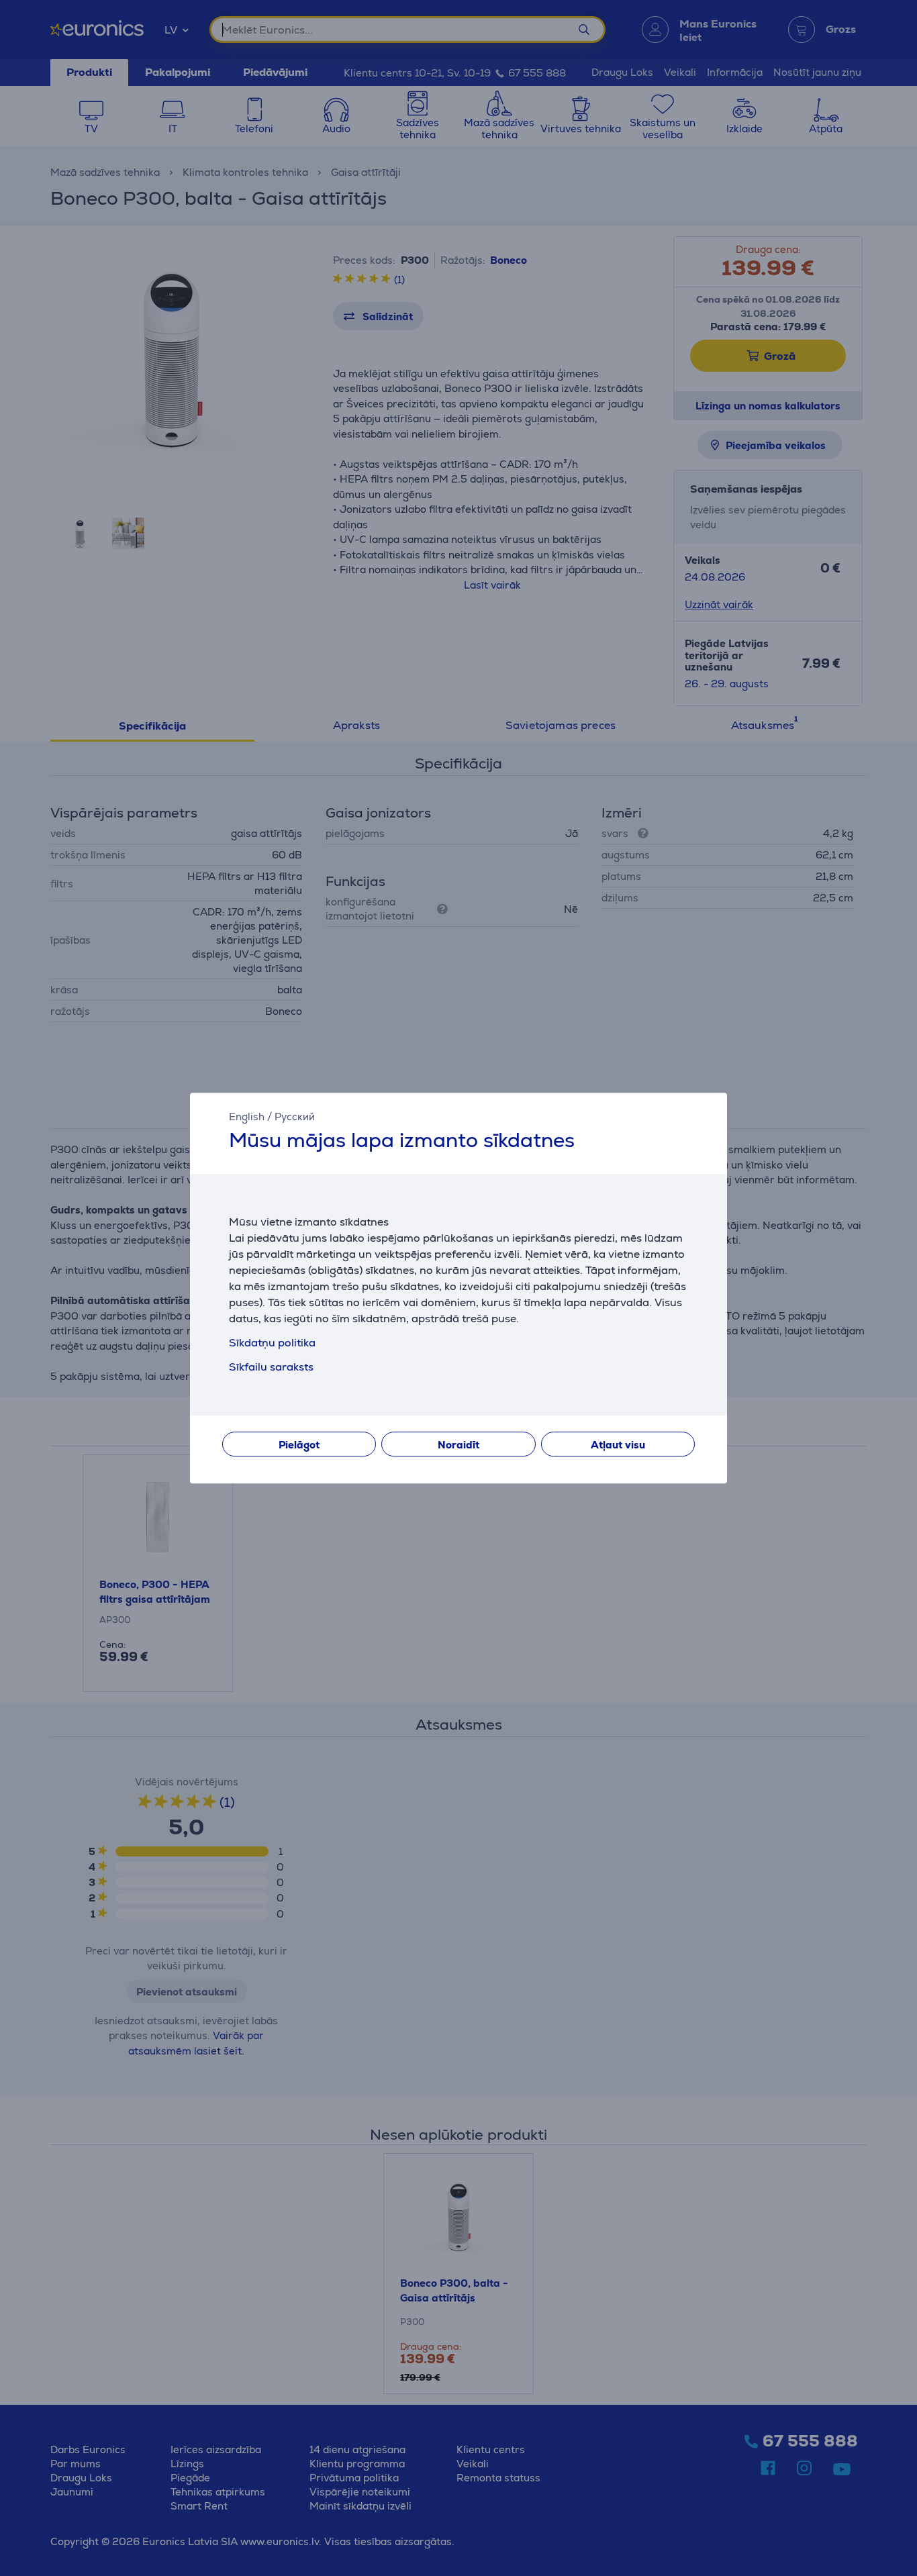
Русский (295, 1117)
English (247, 1117)
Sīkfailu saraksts (271, 1367)
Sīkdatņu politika (272, 1343)
